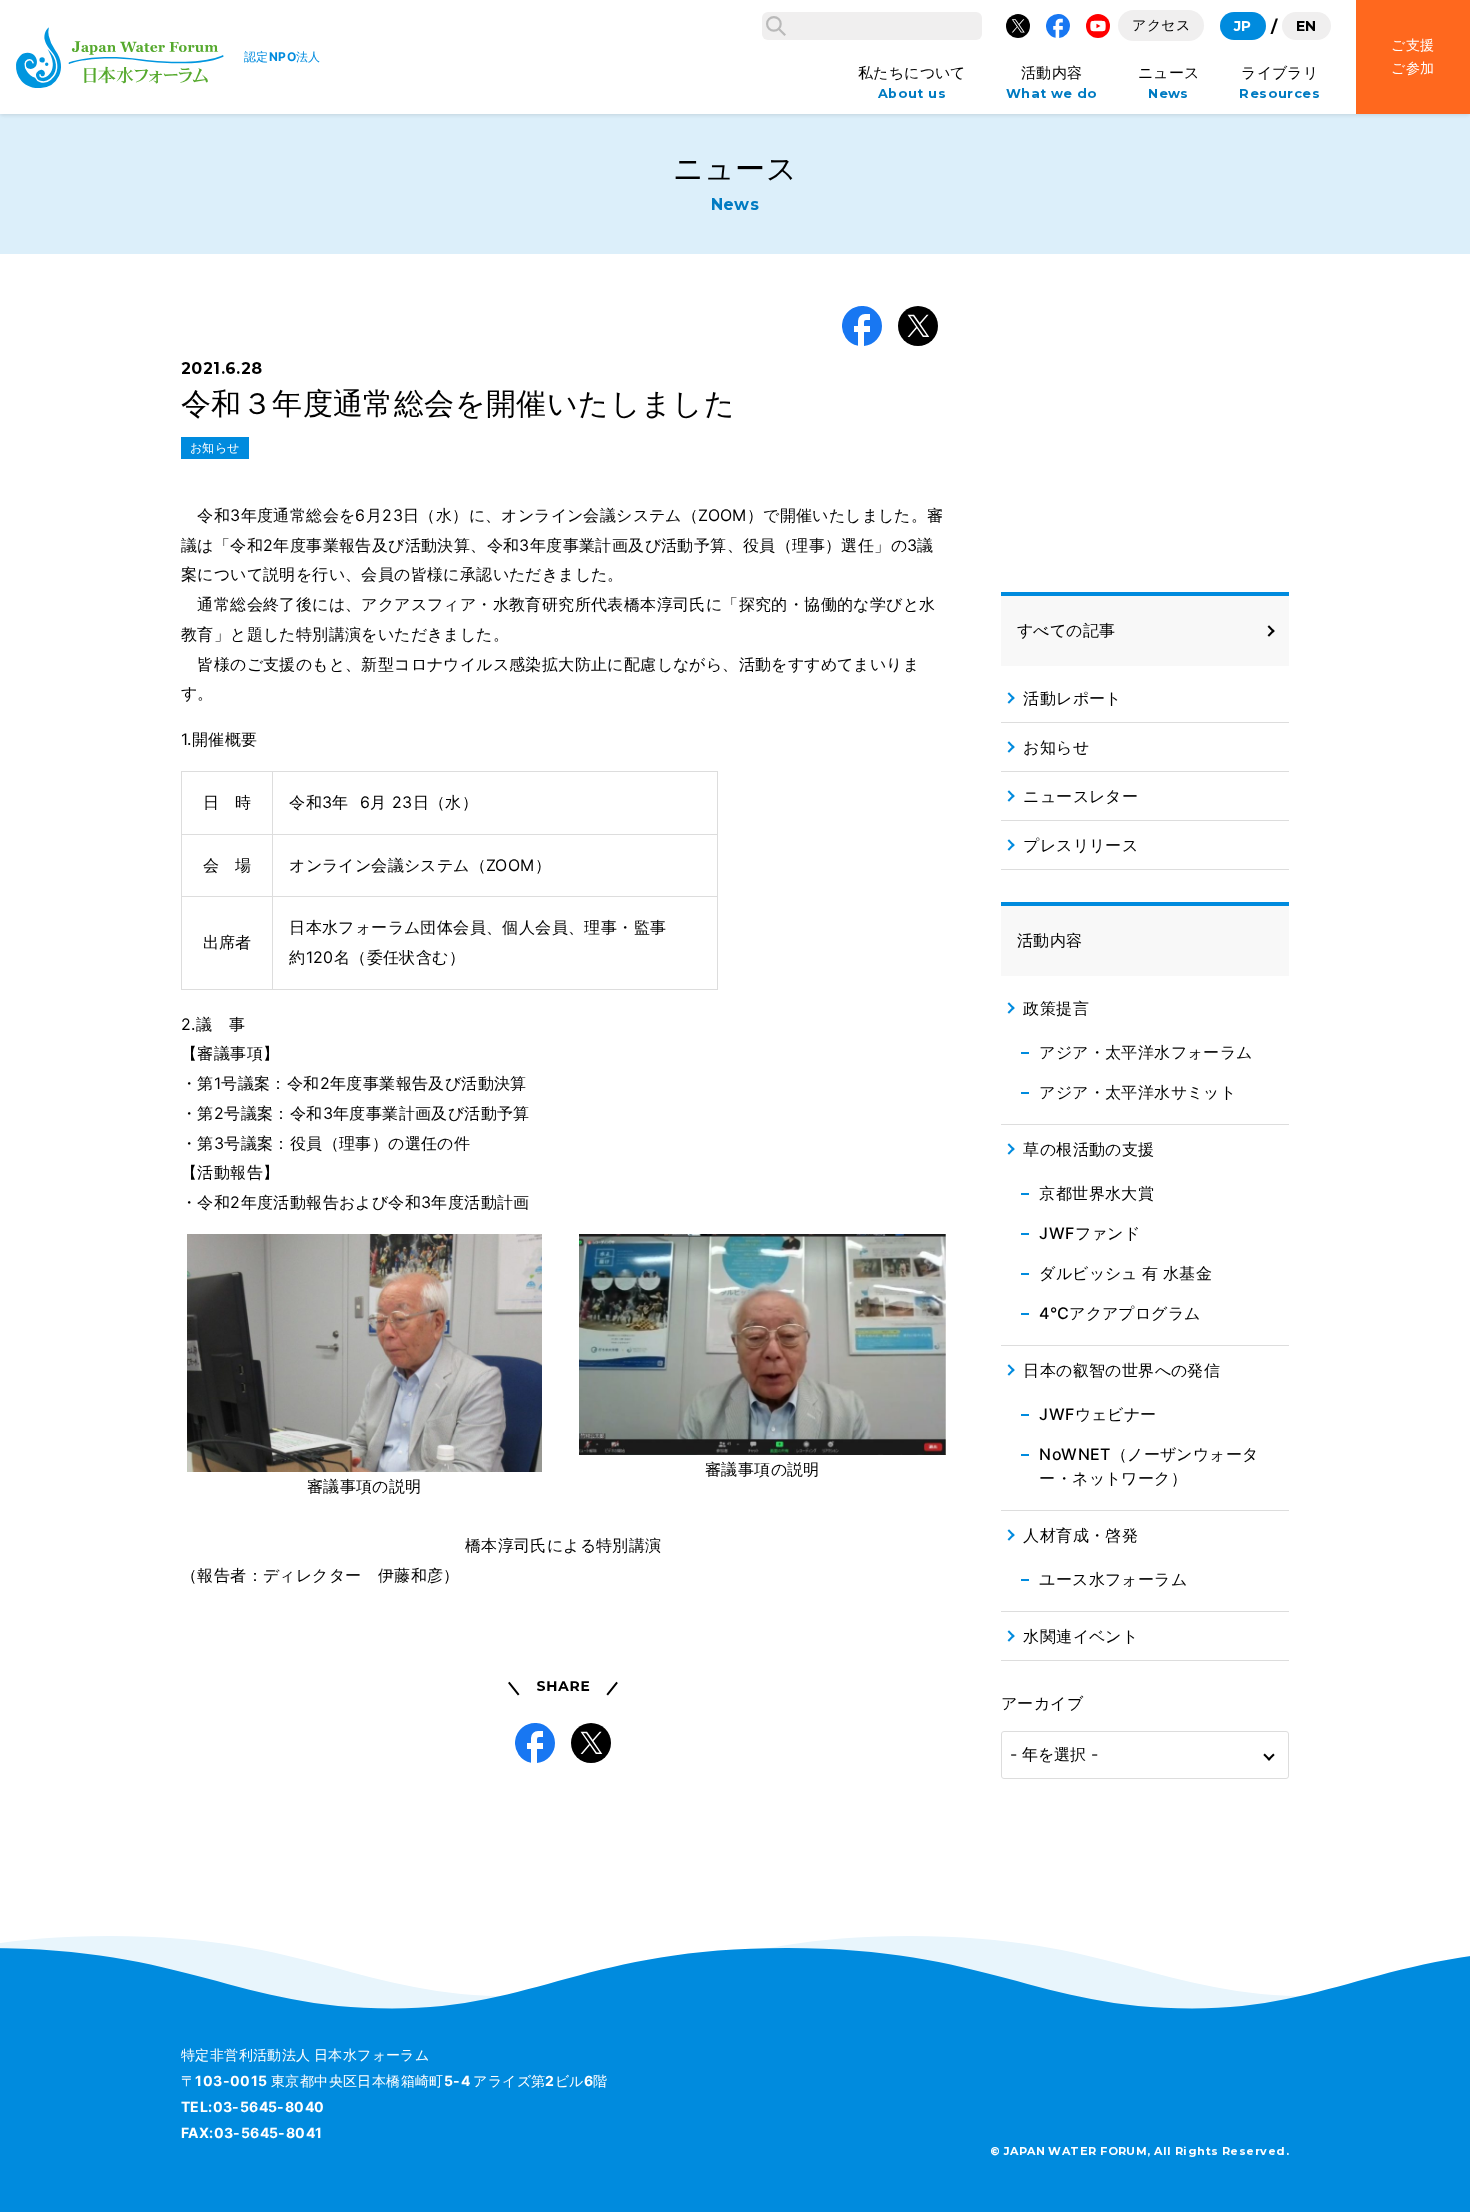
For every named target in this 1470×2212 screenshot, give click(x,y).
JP (1243, 26)
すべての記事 (1066, 630)
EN (1306, 26)
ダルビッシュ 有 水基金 (1125, 1273)
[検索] (776, 26)
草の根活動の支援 (1088, 1149)
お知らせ (215, 447)
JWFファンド (1089, 1233)
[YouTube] (1098, 26)
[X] (1018, 26)
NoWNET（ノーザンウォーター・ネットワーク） (1148, 1466)
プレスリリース (1080, 845)
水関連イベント (1080, 1636)
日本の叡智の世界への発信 (1121, 1370)
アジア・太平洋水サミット (1137, 1092)
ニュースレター (1080, 796)
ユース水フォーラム (1113, 1579)
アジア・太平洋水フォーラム (1145, 1052)
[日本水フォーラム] (120, 57)
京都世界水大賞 (1096, 1193)
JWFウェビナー (1097, 1414)
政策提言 (1056, 1008)
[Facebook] (1058, 26)
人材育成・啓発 (1080, 1535)
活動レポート (1072, 698)
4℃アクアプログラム (1119, 1313)
